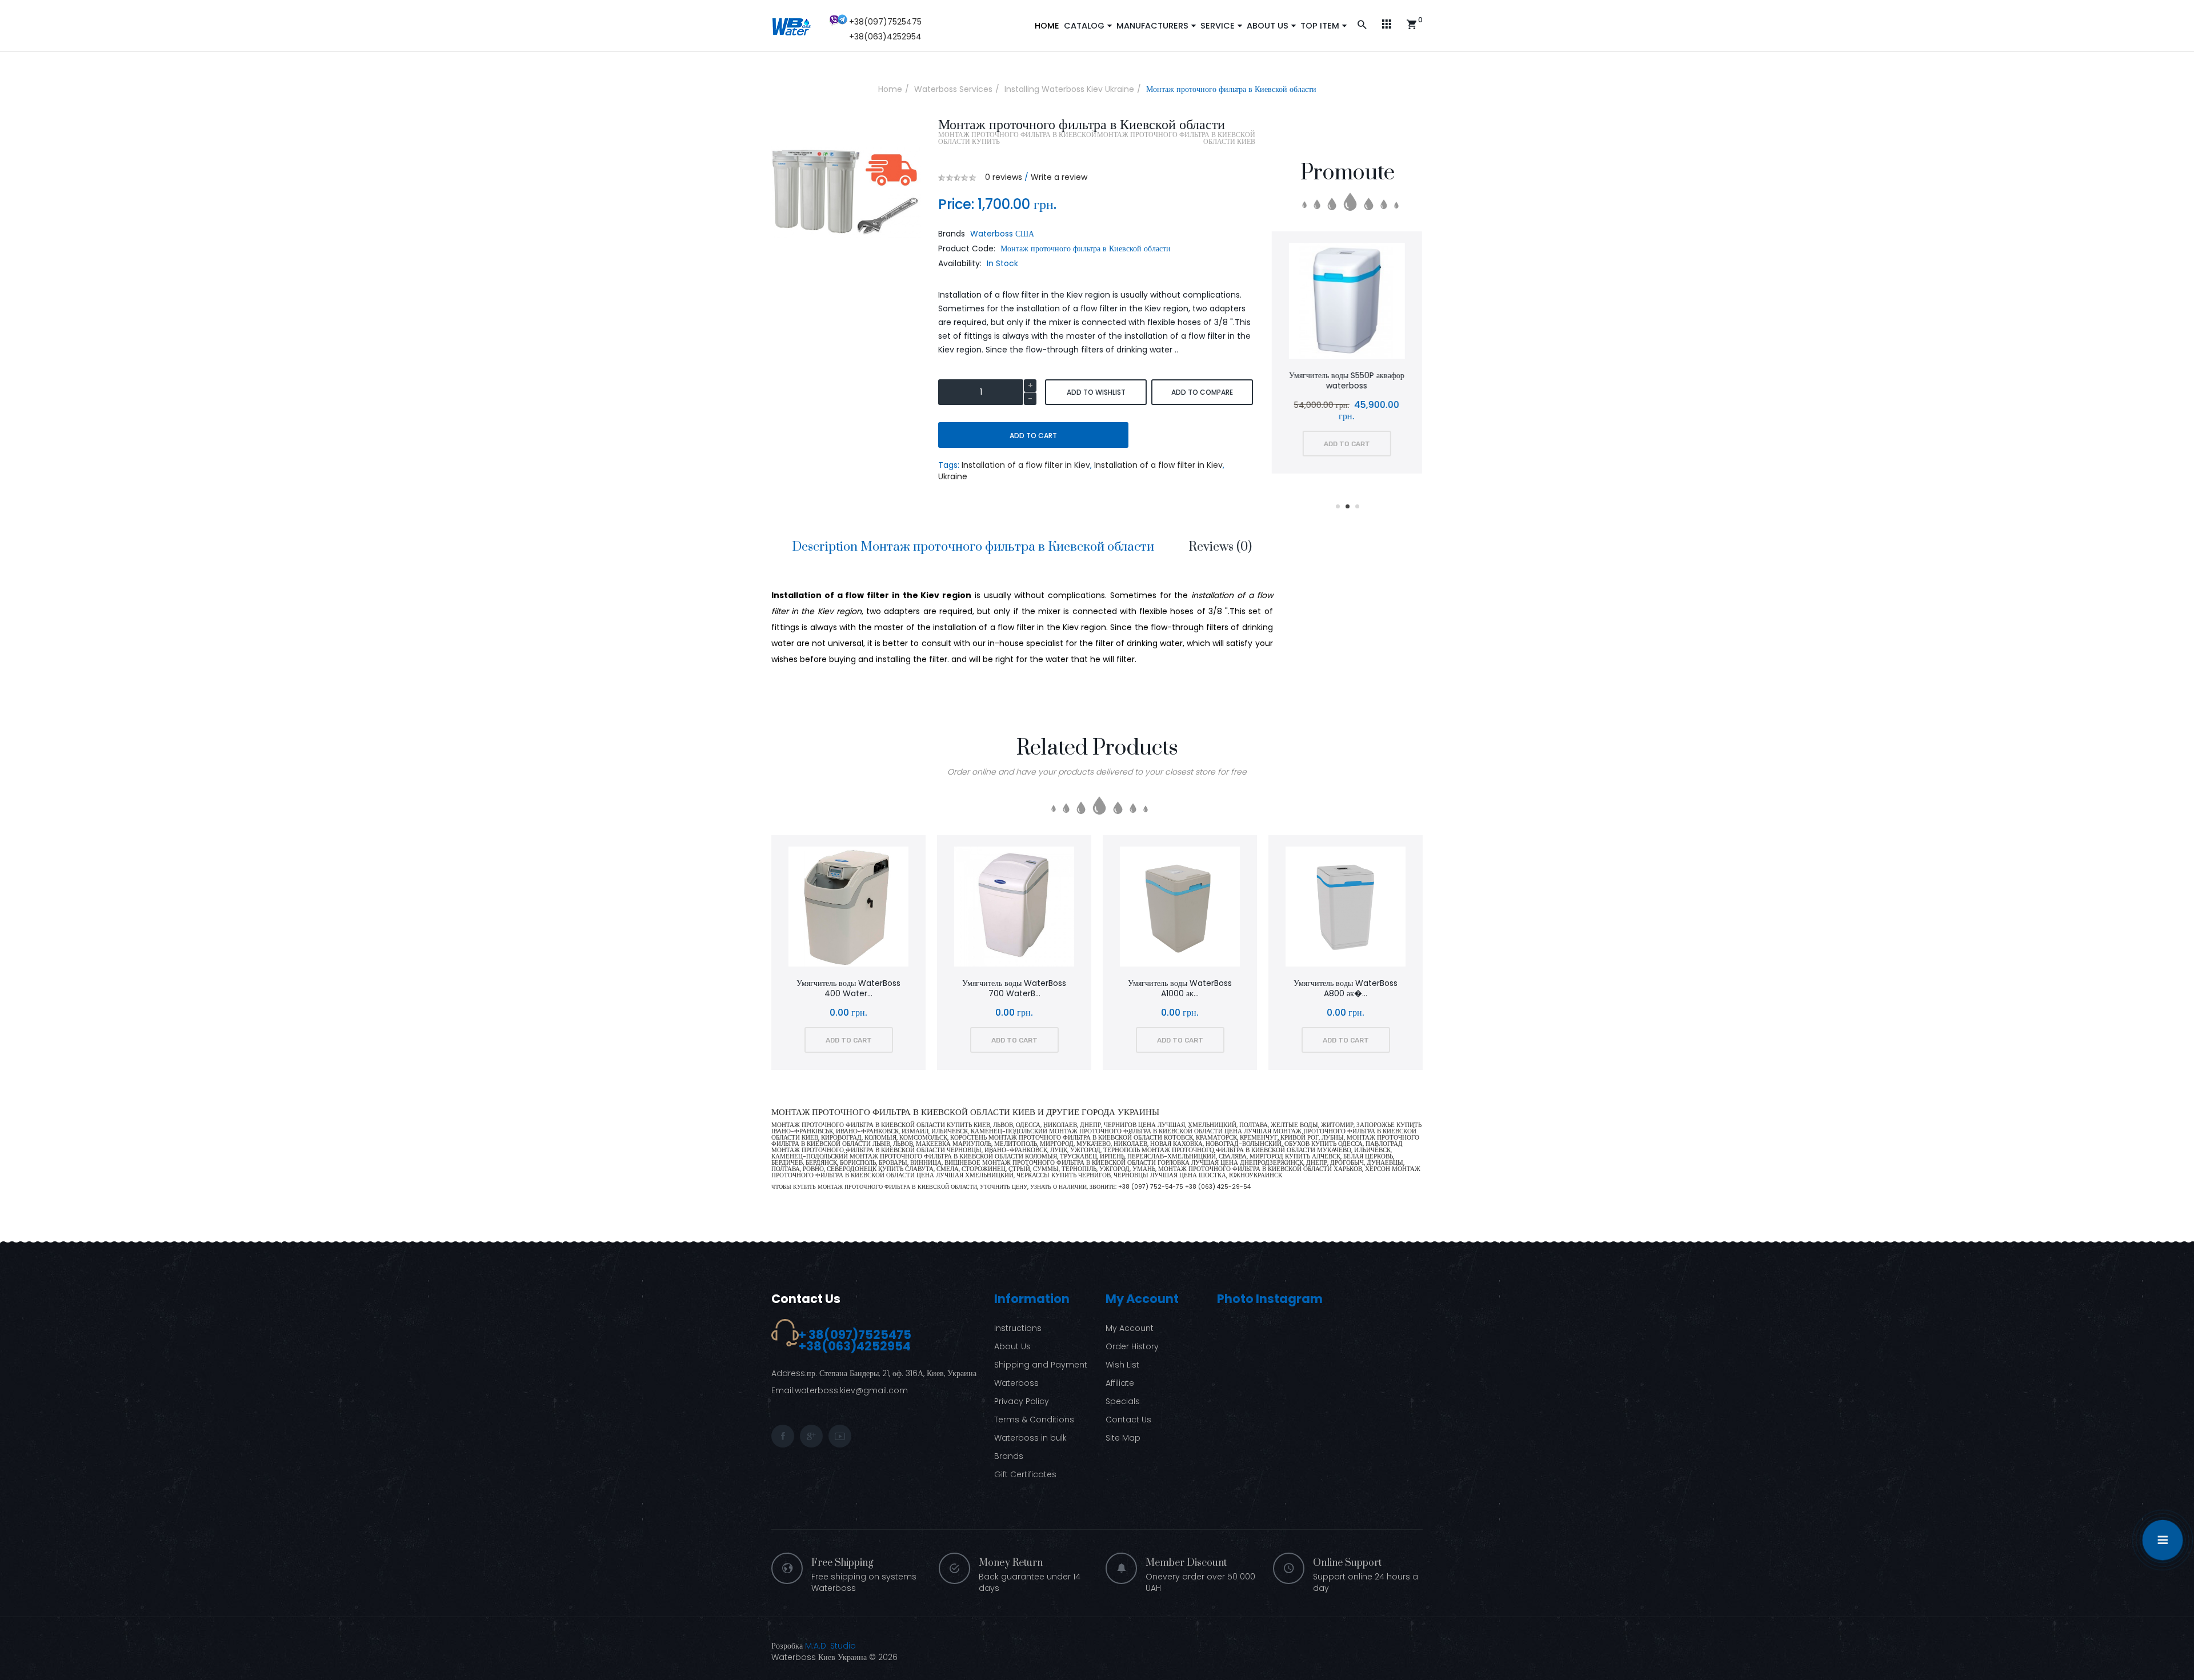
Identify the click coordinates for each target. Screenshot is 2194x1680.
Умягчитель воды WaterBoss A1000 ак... (1180, 988)
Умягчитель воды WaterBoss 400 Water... (848, 988)
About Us (1012, 1346)
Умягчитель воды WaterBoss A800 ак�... (1346, 988)
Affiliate (1120, 1383)
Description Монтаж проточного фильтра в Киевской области (973, 547)
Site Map (1123, 1438)
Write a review (1059, 177)
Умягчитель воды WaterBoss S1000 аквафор (1348, 380)
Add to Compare (1202, 392)
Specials (1123, 1401)
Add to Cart (1033, 436)
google (811, 1436)
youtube (840, 1436)
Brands (1009, 1456)
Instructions (1018, 1328)
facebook (783, 1436)
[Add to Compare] (1348, 302)
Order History (1132, 1346)
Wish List (1122, 1365)
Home (890, 89)
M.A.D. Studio (830, 1646)
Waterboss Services (953, 89)
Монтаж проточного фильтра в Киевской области (1231, 89)
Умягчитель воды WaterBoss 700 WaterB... (1014, 988)
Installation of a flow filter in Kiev (1026, 465)
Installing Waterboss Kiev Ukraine (1069, 89)
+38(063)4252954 (885, 37)
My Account (1130, 1328)
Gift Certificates (1025, 1474)
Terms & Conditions (1034, 1420)
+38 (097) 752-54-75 (1152, 1187)
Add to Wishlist (1096, 392)
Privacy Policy (1022, 1401)
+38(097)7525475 (885, 22)
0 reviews (1004, 177)
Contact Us (806, 1299)
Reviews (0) (1220, 547)
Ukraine (953, 476)
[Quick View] (1378, 302)
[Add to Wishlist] (1318, 302)
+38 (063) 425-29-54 (1218, 1187)
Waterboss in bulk (1030, 1438)
